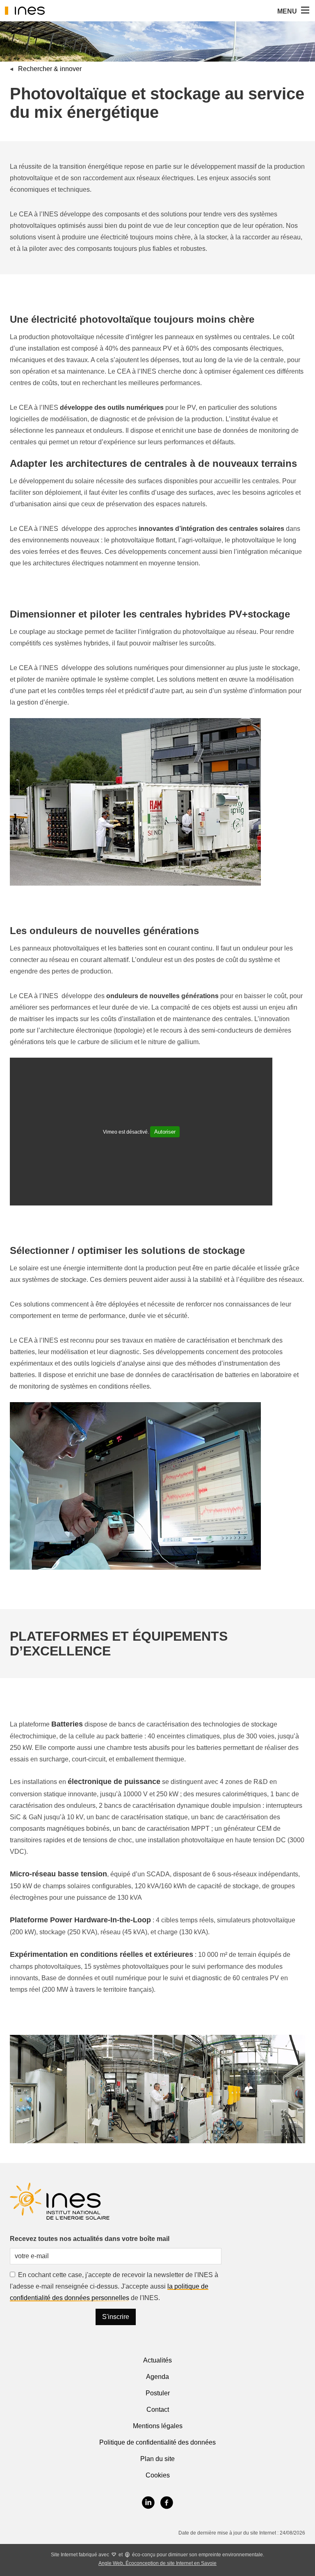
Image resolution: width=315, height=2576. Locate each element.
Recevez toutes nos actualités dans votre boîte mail (90, 2239)
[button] (304, 11)
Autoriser (165, 1132)
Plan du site (157, 2459)
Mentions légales (158, 2426)
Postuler (158, 2393)
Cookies (158, 2475)
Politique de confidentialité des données (157, 2442)
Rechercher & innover (50, 69)
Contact (158, 2410)
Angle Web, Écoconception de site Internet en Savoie (157, 2563)
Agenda (157, 2377)
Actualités (157, 2360)
